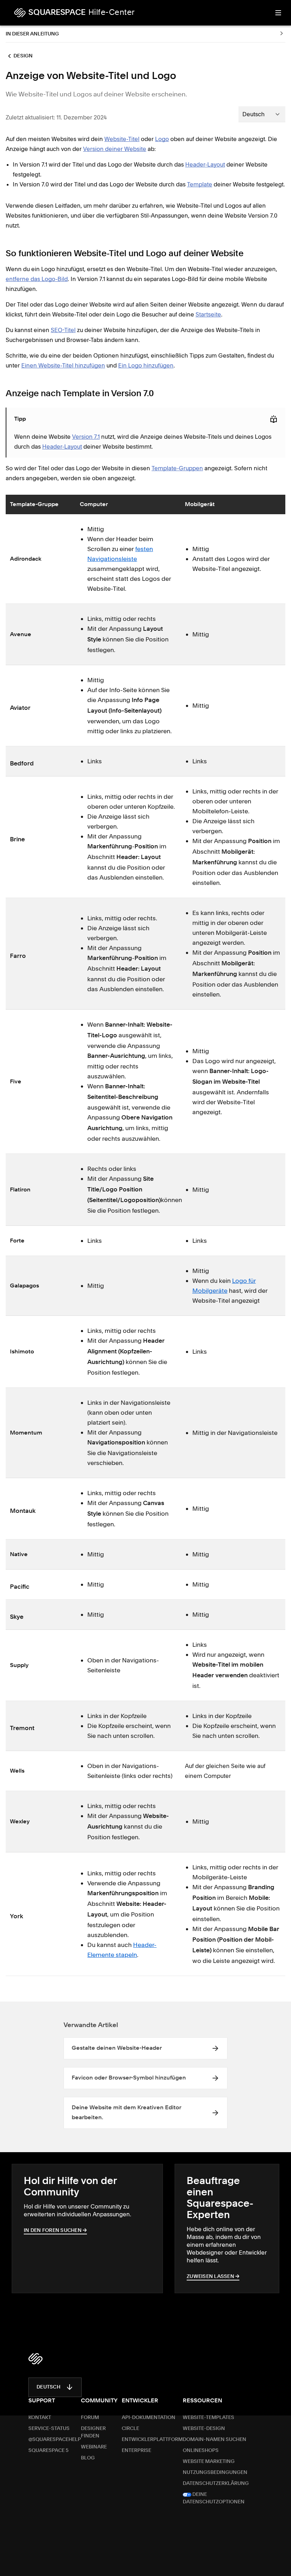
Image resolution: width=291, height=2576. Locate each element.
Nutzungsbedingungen (215, 2473)
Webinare (94, 2447)
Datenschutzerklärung (216, 2484)
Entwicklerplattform (152, 2440)
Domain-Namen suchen (215, 2440)
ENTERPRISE (136, 2451)
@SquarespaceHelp (55, 2440)
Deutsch (48, 2387)
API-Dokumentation (149, 2418)
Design (23, 56)
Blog (88, 2458)
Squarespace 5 (48, 2451)
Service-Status (49, 2429)
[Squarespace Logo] (35, 2359)
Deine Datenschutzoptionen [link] (214, 2498)
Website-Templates (208, 2418)
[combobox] (262, 114)
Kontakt (40, 2418)
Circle (130, 2429)
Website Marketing (209, 2462)
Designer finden (93, 2432)
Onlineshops (201, 2451)
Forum (90, 2418)
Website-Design (204, 2429)
